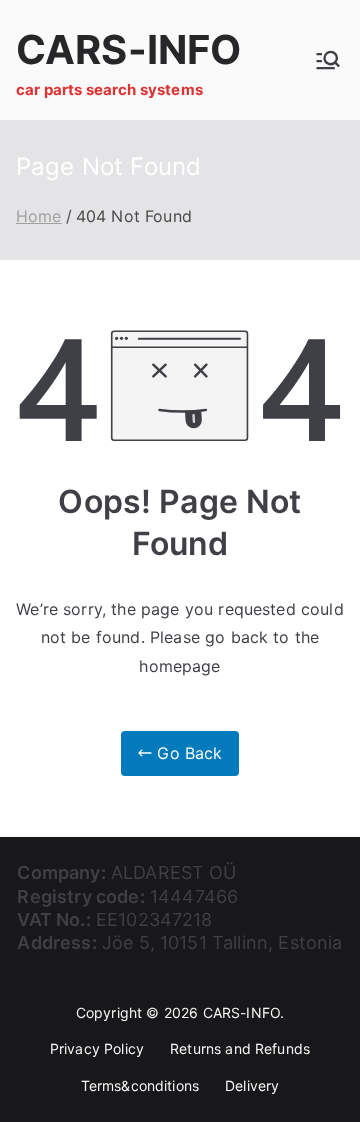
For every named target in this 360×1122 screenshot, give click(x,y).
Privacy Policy (97, 1048)
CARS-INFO (128, 49)
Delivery (252, 1085)
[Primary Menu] (328, 60)
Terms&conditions (140, 1085)
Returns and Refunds (240, 1048)
